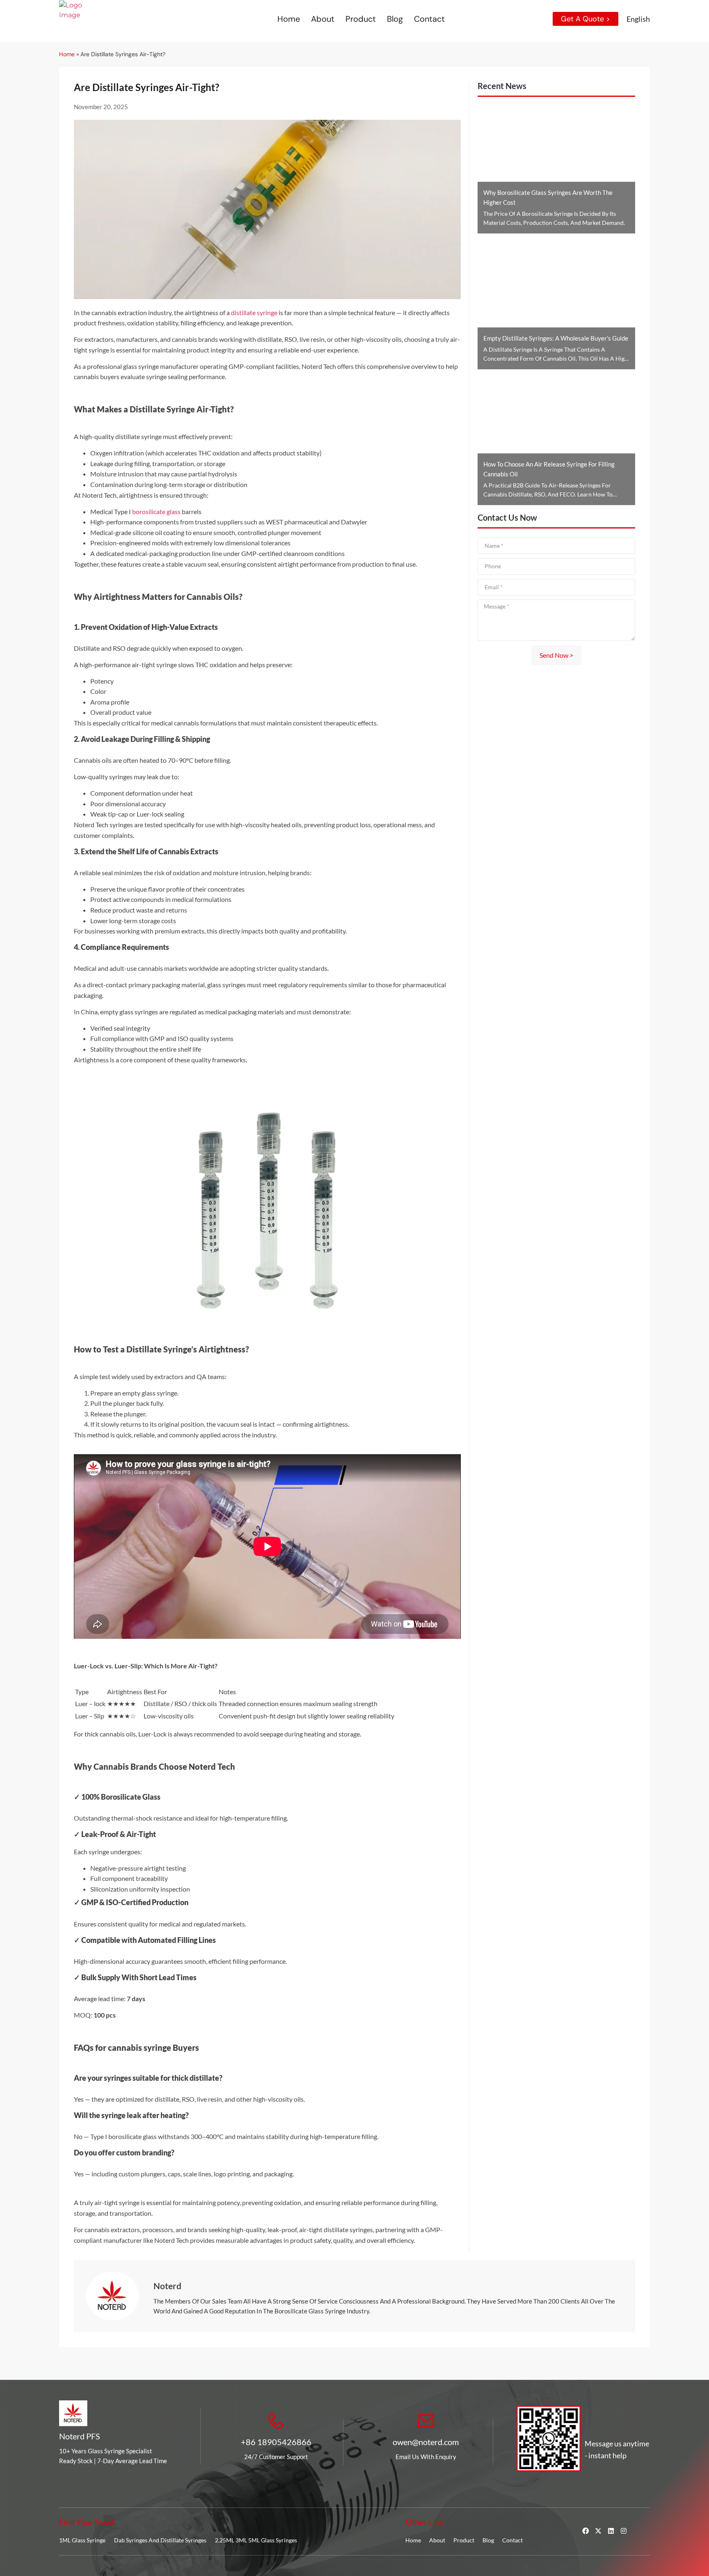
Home (289, 19)
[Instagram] (624, 2531)
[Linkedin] (611, 2531)
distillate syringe (254, 312)
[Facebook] (585, 2531)
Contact (429, 19)
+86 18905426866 (276, 2442)
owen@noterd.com (426, 2442)
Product (361, 19)
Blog (395, 19)
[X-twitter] (598, 2531)
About (323, 19)
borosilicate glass (156, 511)
